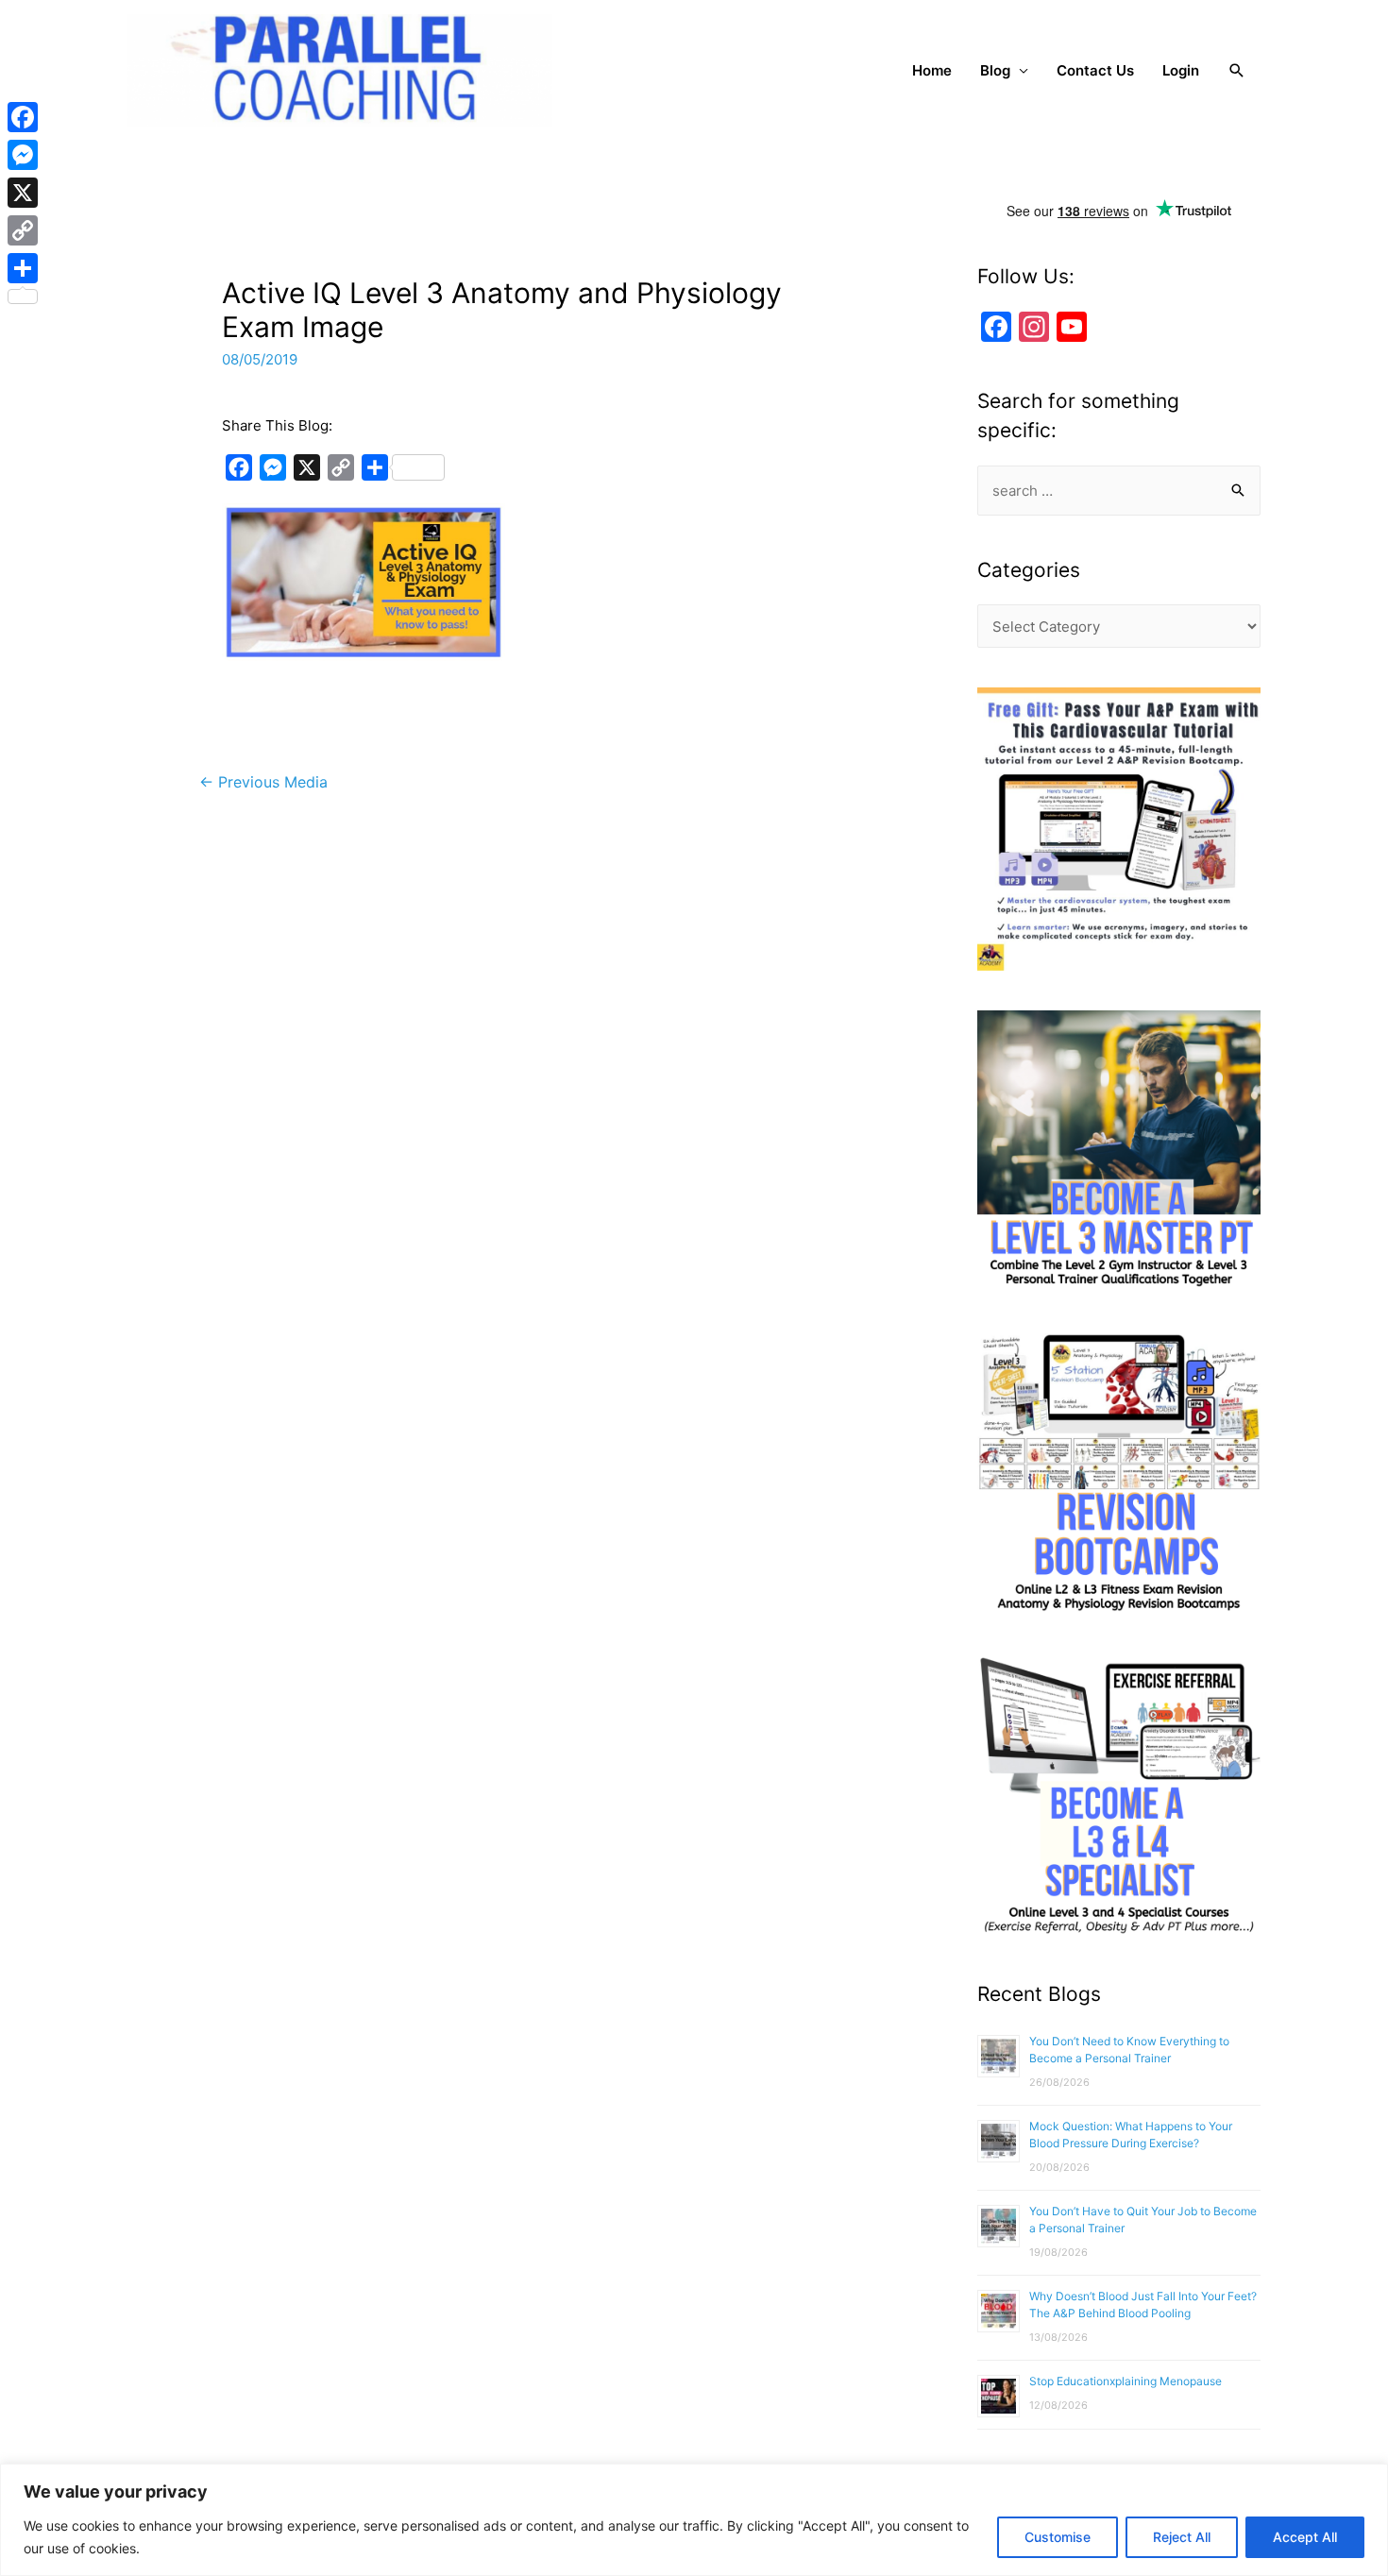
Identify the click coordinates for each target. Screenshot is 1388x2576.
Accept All (1305, 2537)
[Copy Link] (23, 230)
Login (1181, 70)
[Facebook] (23, 117)
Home (932, 70)
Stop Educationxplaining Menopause (1126, 2381)
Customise (1058, 2537)
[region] (694, 2520)
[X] (23, 193)
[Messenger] (23, 155)
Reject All (1182, 2537)
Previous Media (263, 782)
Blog (995, 70)
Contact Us (1095, 70)
